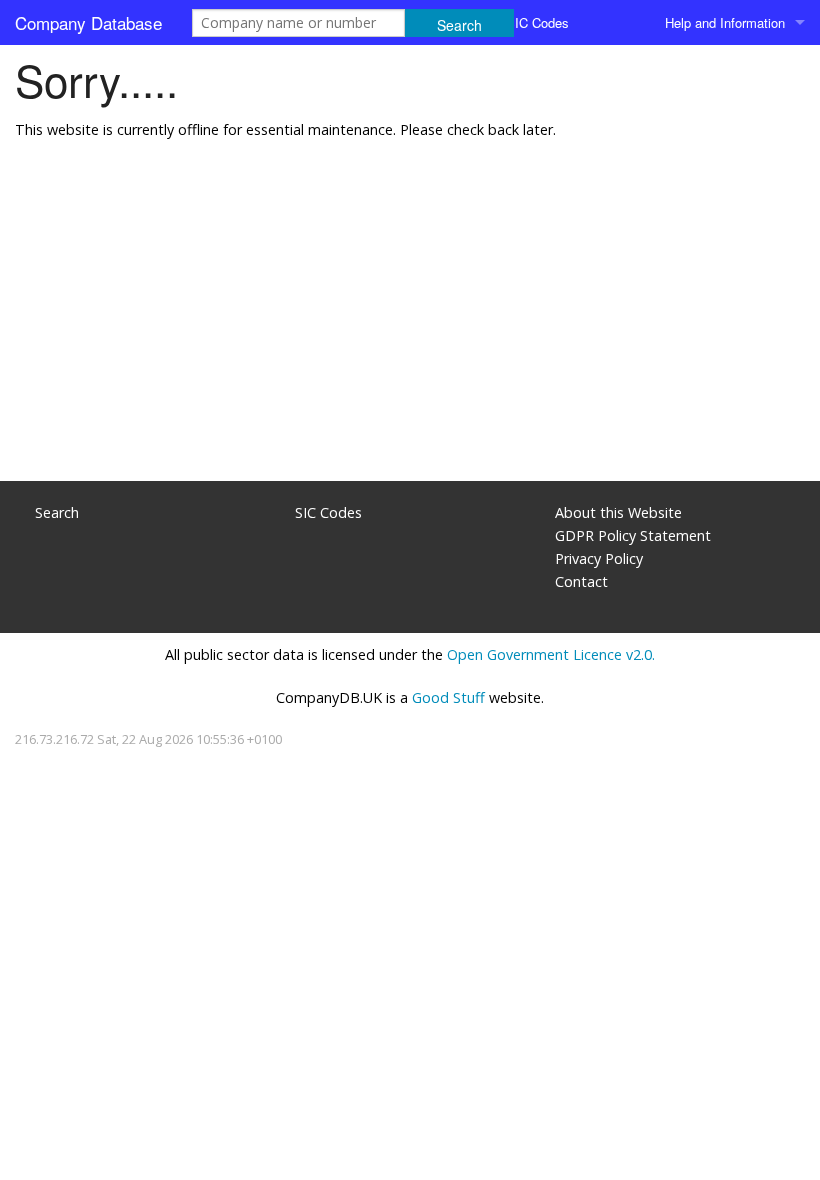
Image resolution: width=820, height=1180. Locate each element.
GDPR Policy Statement (633, 535)
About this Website (618, 512)
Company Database (88, 22)
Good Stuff (448, 697)
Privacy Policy (599, 558)
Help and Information (725, 22)
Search (57, 512)
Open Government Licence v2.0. (551, 654)
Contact (581, 581)
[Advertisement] (410, 321)
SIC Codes (537, 22)
